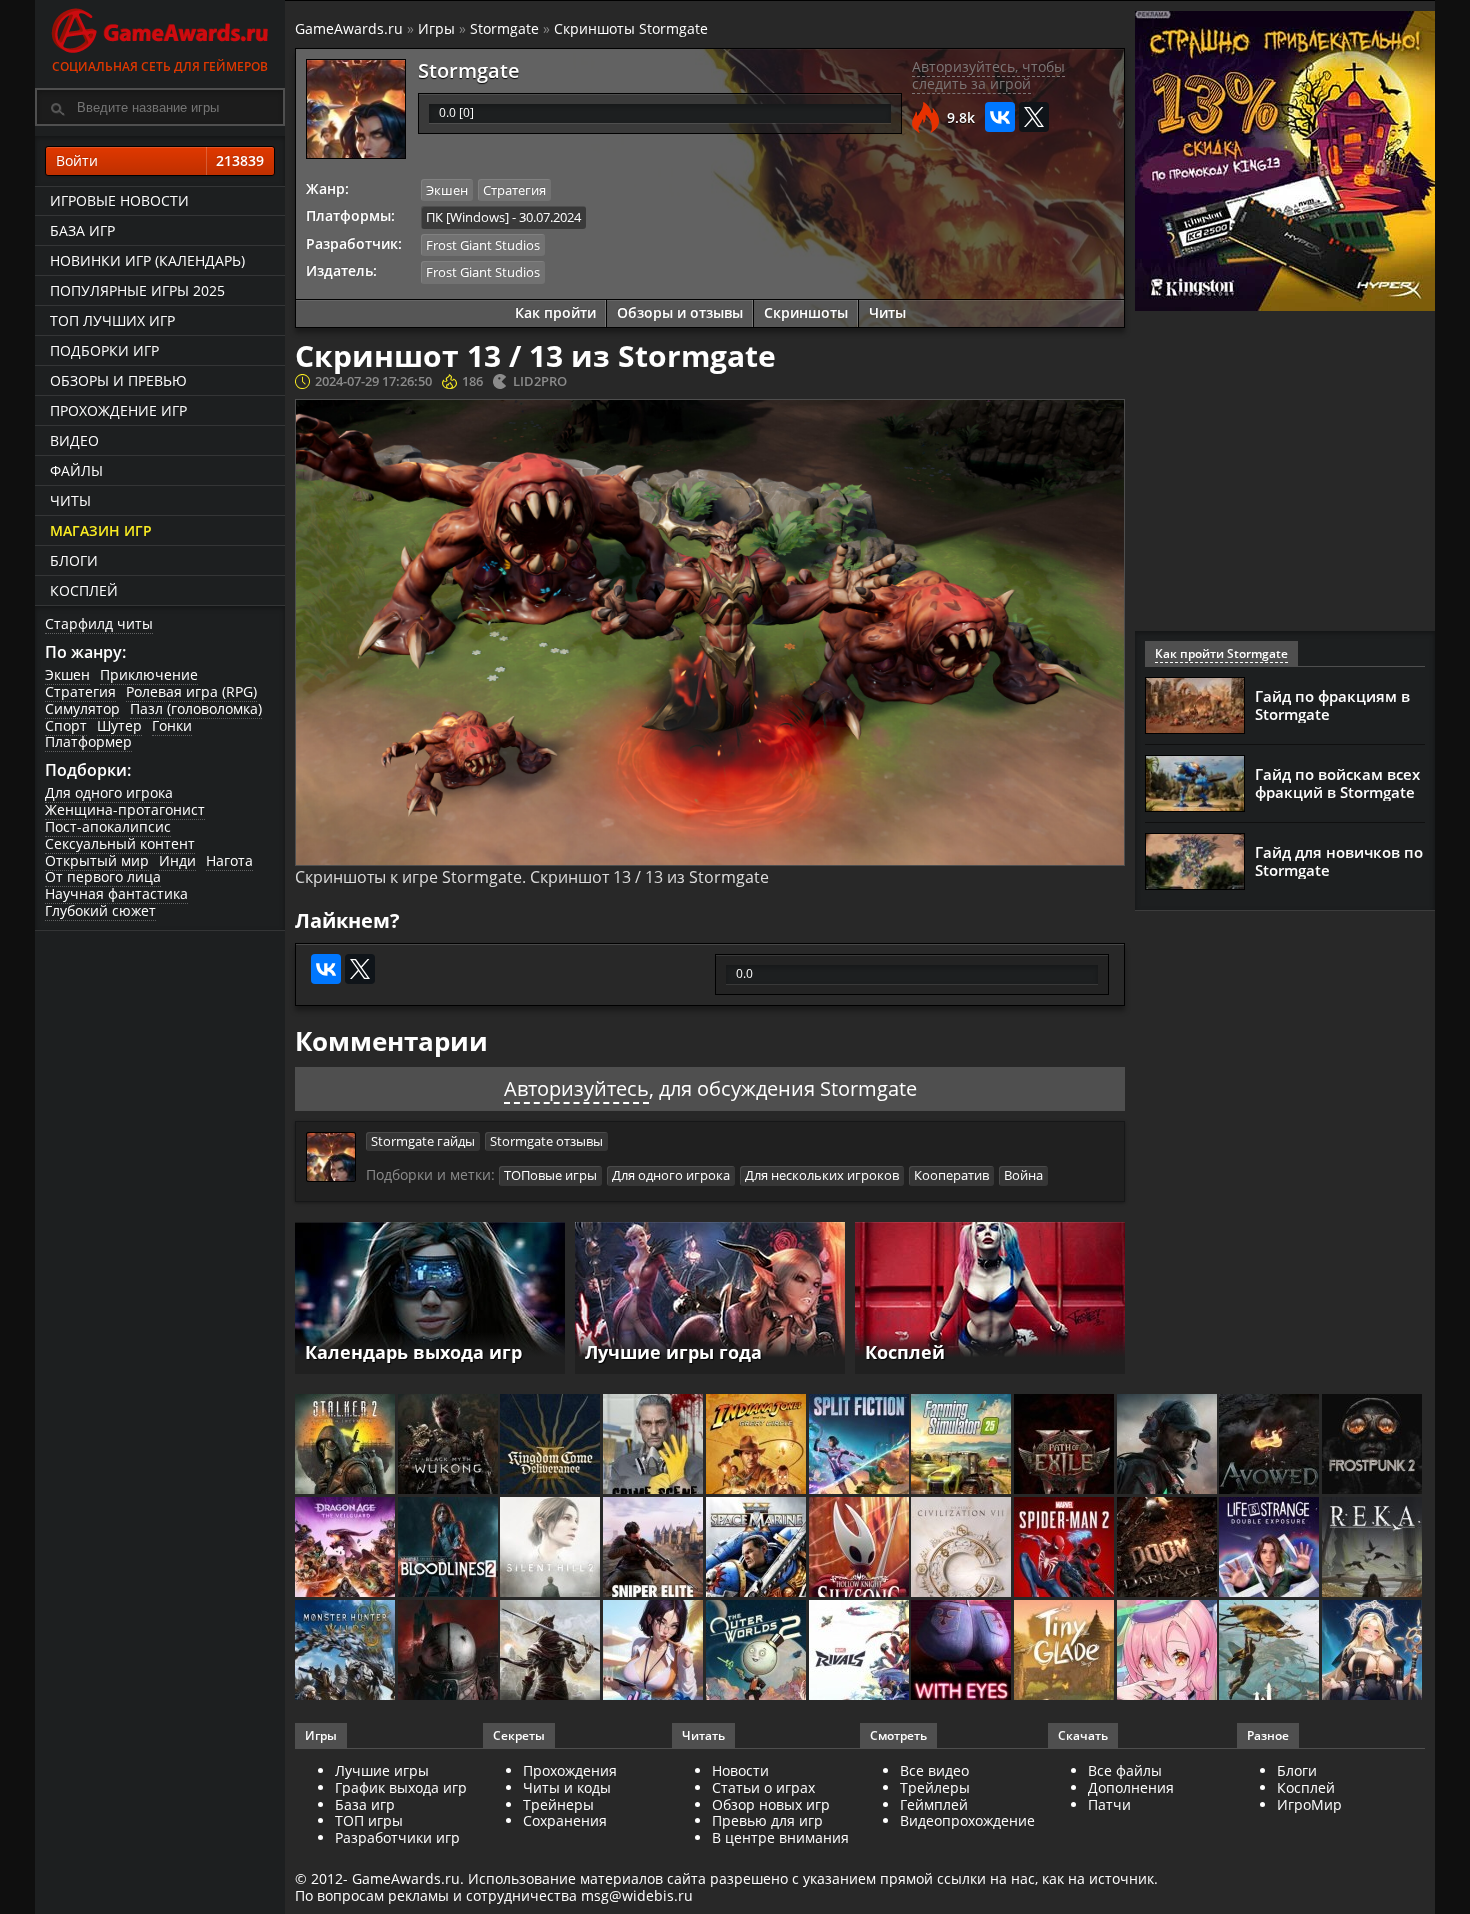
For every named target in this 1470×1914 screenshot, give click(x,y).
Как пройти (555, 312)
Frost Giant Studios (483, 245)
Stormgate (504, 28)
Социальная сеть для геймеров (160, 66)
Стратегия (80, 691)
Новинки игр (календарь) (147, 260)
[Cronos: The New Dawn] (449, 1651)
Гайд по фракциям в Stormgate (1332, 705)
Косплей (84, 590)
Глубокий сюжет (100, 910)
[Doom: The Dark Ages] (1168, 1548)
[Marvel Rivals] (860, 1651)
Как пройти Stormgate (1221, 653)
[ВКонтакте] (1000, 117)
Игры (436, 28)
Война (1023, 1175)
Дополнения (1131, 1787)
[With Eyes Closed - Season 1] (962, 1651)
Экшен (67, 674)
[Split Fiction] (860, 1445)
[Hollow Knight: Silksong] (860, 1548)
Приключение (149, 674)
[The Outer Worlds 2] (757, 1651)
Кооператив (951, 1175)
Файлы (76, 470)
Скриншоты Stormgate (631, 28)
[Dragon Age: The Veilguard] (346, 1548)
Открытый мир (97, 860)
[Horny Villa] (654, 1651)
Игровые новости (119, 200)
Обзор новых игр (771, 1804)
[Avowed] (1270, 1445)
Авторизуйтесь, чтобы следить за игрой (988, 75)
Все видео (934, 1770)
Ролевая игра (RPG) (191, 691)
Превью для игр (767, 1820)
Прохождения (570, 1770)
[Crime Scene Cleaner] (654, 1445)
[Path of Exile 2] (1065, 1445)
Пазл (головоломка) (196, 708)
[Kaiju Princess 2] (1168, 1651)
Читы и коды (567, 1787)
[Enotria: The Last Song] (551, 1651)
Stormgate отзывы (546, 1141)
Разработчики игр (397, 1837)
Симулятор (82, 708)
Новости (740, 1770)
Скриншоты (806, 312)
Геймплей (934, 1804)
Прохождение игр (118, 410)
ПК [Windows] (467, 217)
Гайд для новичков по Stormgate (1339, 861)
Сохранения (565, 1820)
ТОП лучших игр (112, 320)
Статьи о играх (763, 1787)
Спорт (66, 725)
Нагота (229, 860)
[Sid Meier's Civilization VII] (962, 1548)
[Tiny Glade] (1065, 1651)
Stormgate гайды (423, 1141)
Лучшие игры (382, 1770)
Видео (74, 440)
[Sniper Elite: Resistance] (654, 1548)
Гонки (172, 725)
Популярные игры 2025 (137, 290)
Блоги (74, 560)
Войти (160, 160)
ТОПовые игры (550, 1175)
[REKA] (1373, 1548)
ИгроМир (1309, 1804)
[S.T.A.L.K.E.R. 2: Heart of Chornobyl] (346, 1445)
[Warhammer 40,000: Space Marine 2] (757, 1548)
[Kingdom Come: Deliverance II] (551, 1445)
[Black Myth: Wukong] (449, 1445)
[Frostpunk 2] (1373, 1445)
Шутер (119, 725)
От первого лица (103, 876)
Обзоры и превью (118, 380)
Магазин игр (101, 530)
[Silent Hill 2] (551, 1548)
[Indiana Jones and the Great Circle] (757, 1445)
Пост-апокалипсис (108, 826)
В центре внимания (780, 1837)
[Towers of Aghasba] (1270, 1651)
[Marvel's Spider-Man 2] (1065, 1548)
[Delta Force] (1168, 1445)
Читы (70, 500)
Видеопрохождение (967, 1820)
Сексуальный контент (120, 843)
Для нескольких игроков (822, 1175)
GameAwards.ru (349, 28)
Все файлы (1125, 1770)
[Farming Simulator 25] (962, 1445)
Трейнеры (558, 1804)
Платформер (88, 741)
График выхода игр (401, 1787)
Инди (177, 860)
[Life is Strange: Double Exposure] (1270, 1548)
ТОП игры (369, 1820)
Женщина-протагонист (125, 809)
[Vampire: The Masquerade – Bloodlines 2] (449, 1548)
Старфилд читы (99, 623)
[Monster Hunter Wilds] (346, 1651)
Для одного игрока (109, 792)
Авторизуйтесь (576, 1088)
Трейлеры (935, 1787)
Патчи (1109, 1804)
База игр (82, 230)
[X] (1034, 117)
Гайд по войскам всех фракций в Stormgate (1337, 783)
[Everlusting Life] (1373, 1651)
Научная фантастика (116, 893)
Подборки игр (104, 350)
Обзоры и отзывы (680, 312)
